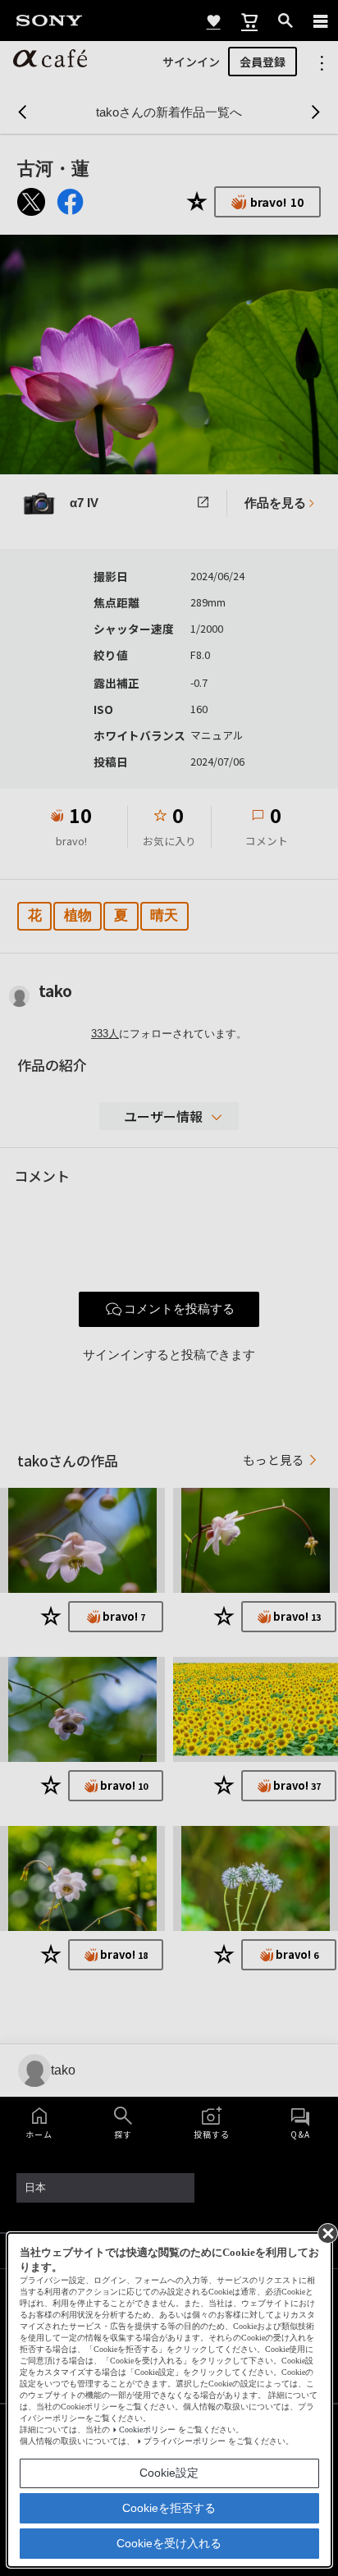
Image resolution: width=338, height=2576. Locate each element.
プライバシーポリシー (185, 2441)
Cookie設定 (169, 2473)
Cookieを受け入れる (169, 2543)
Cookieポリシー (147, 2430)
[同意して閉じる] (327, 2232)
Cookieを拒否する (169, 2508)
